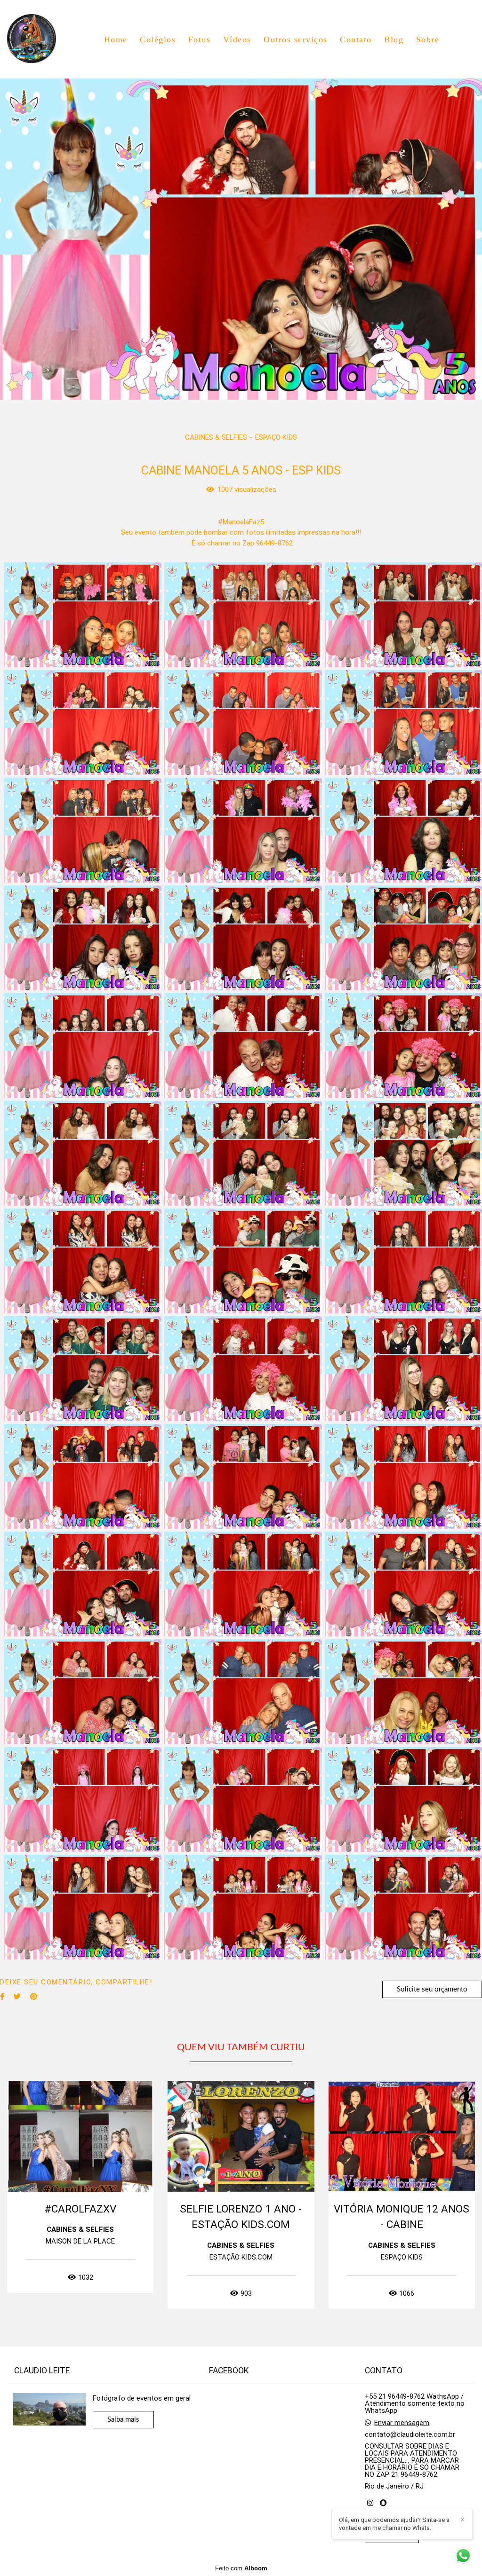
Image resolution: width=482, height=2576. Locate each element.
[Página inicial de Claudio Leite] (38, 39)
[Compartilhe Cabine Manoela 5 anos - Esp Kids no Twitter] (17, 1997)
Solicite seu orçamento (432, 1989)
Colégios (158, 40)
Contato (356, 40)
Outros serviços (296, 40)
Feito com (241, 2568)
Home (116, 40)
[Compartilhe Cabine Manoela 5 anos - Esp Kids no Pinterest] (34, 1997)
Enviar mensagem (402, 2423)
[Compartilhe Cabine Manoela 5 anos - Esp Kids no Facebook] (2, 1997)
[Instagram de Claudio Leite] (370, 2503)
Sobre (428, 40)
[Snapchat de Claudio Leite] (383, 2503)
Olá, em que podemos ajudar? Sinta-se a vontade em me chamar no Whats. (394, 2524)
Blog (394, 40)
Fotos (200, 40)
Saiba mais (123, 2420)
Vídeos (237, 40)
